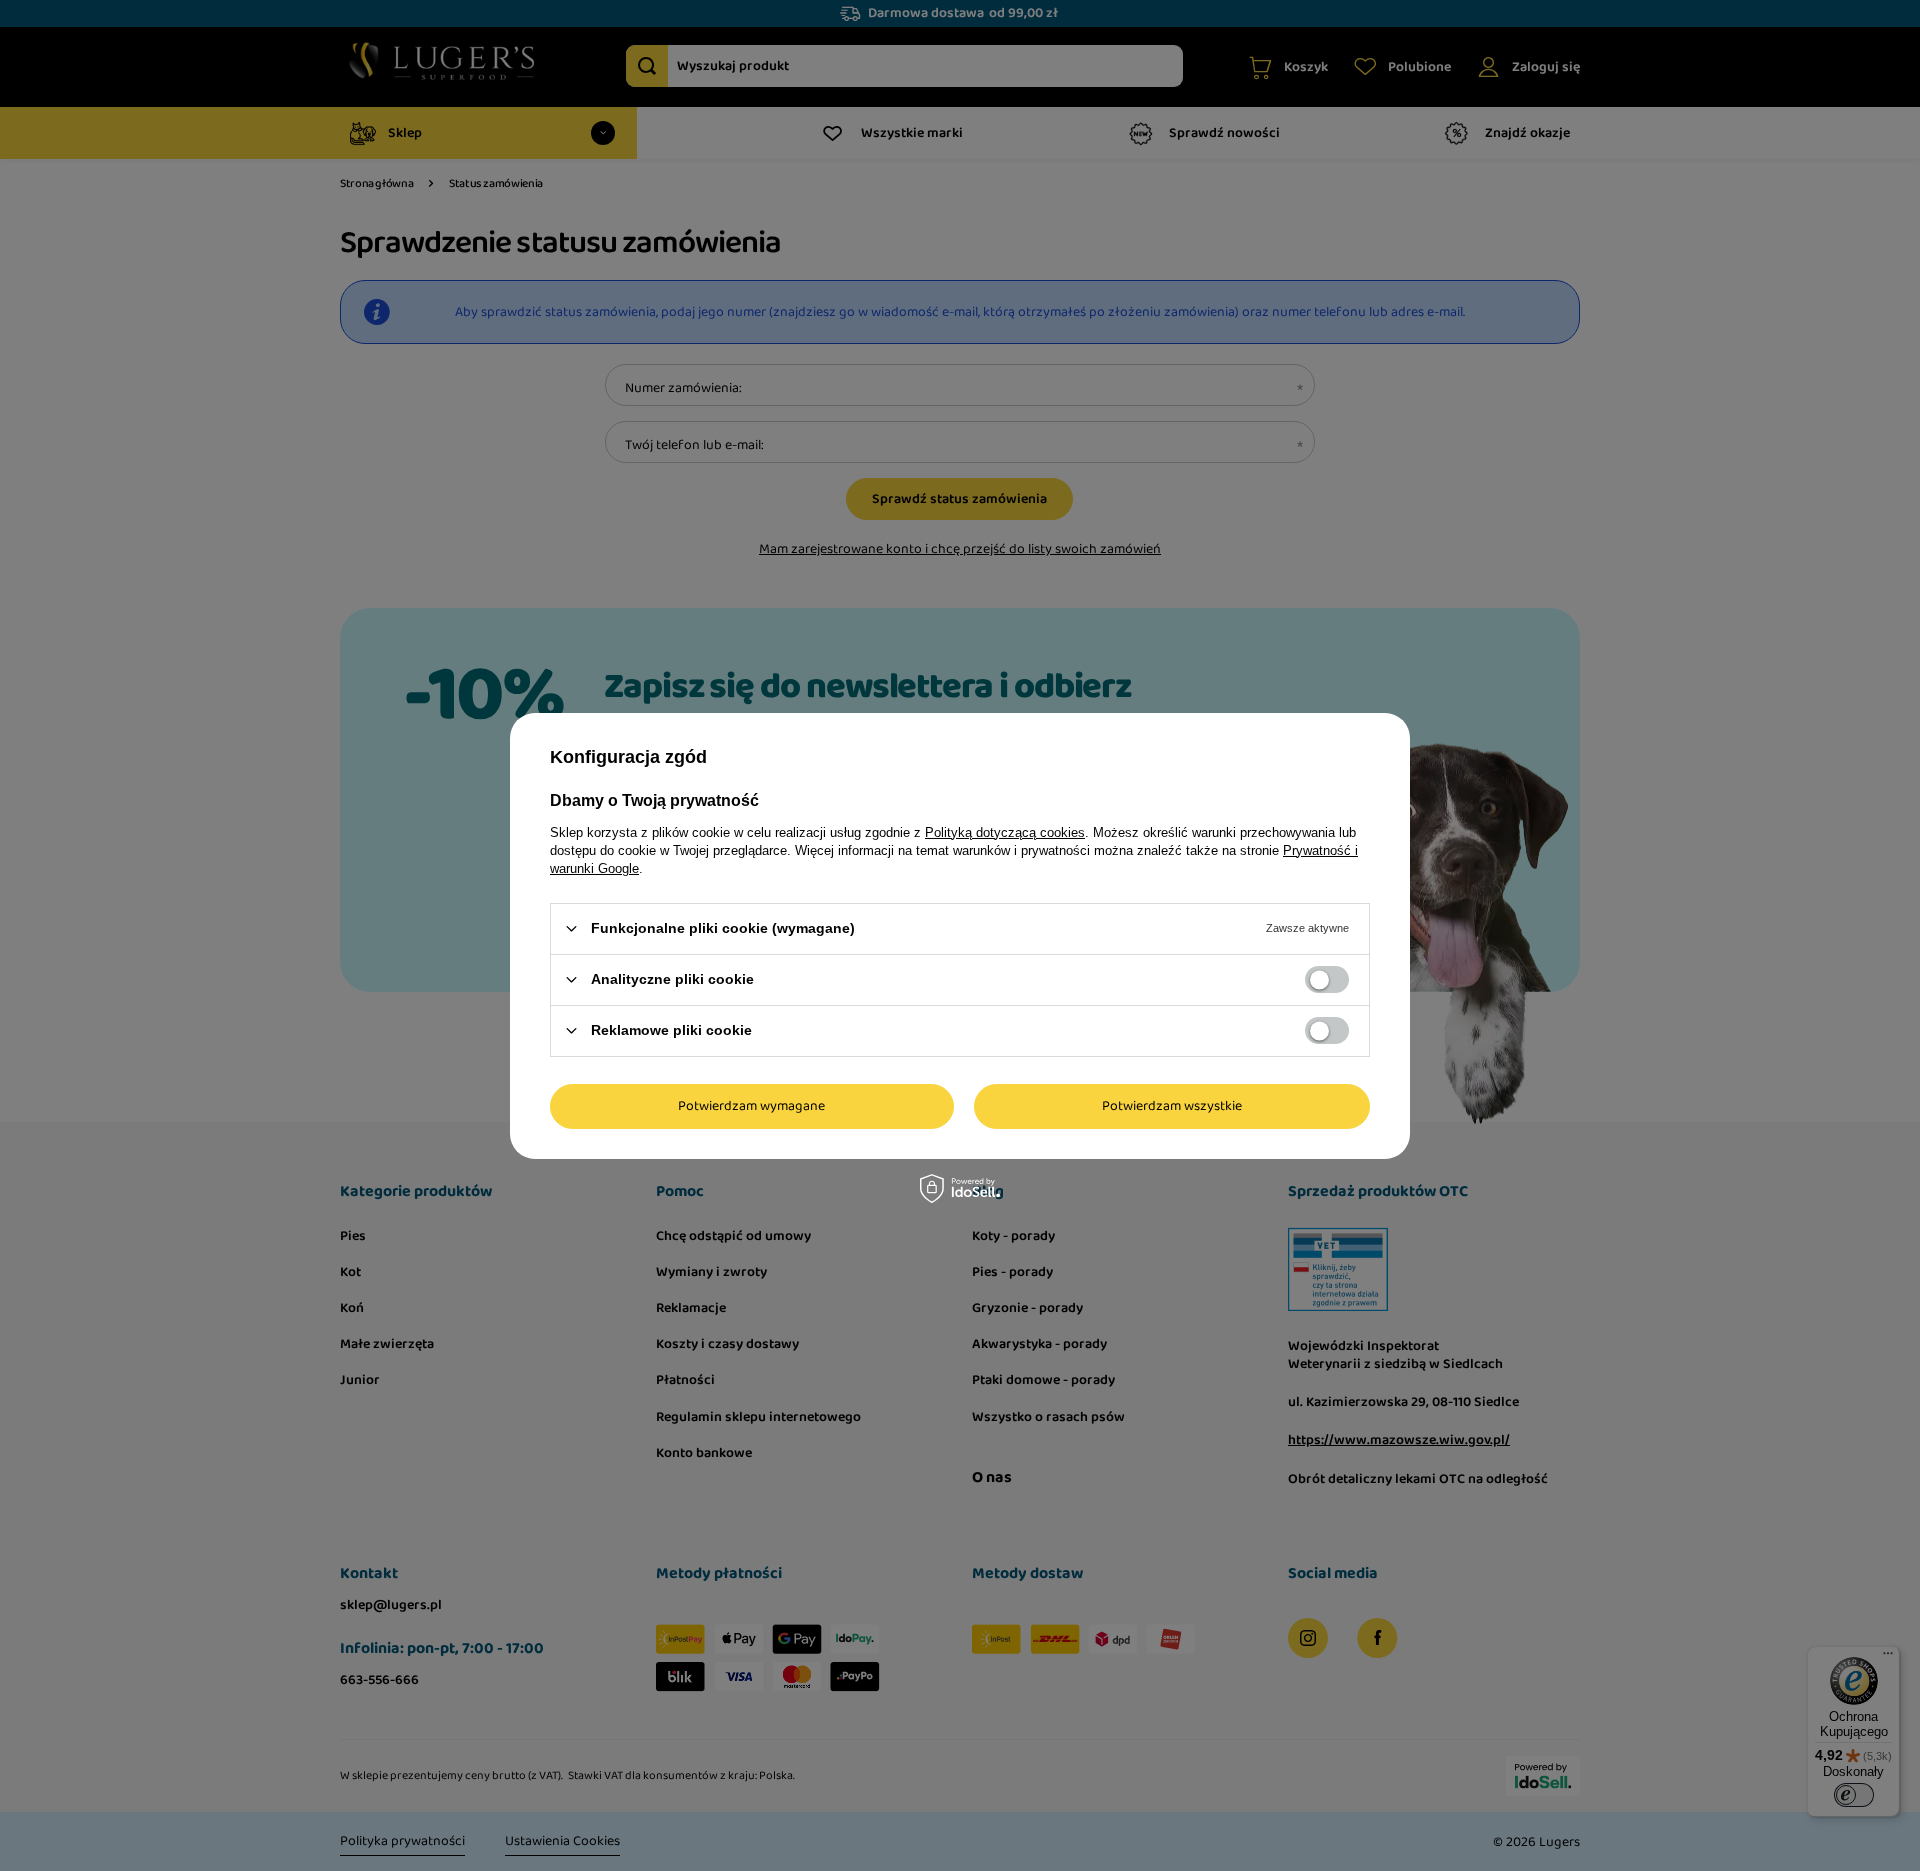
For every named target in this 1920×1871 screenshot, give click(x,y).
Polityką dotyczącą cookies (1005, 831)
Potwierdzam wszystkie (1172, 1106)
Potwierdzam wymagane (751, 1106)
